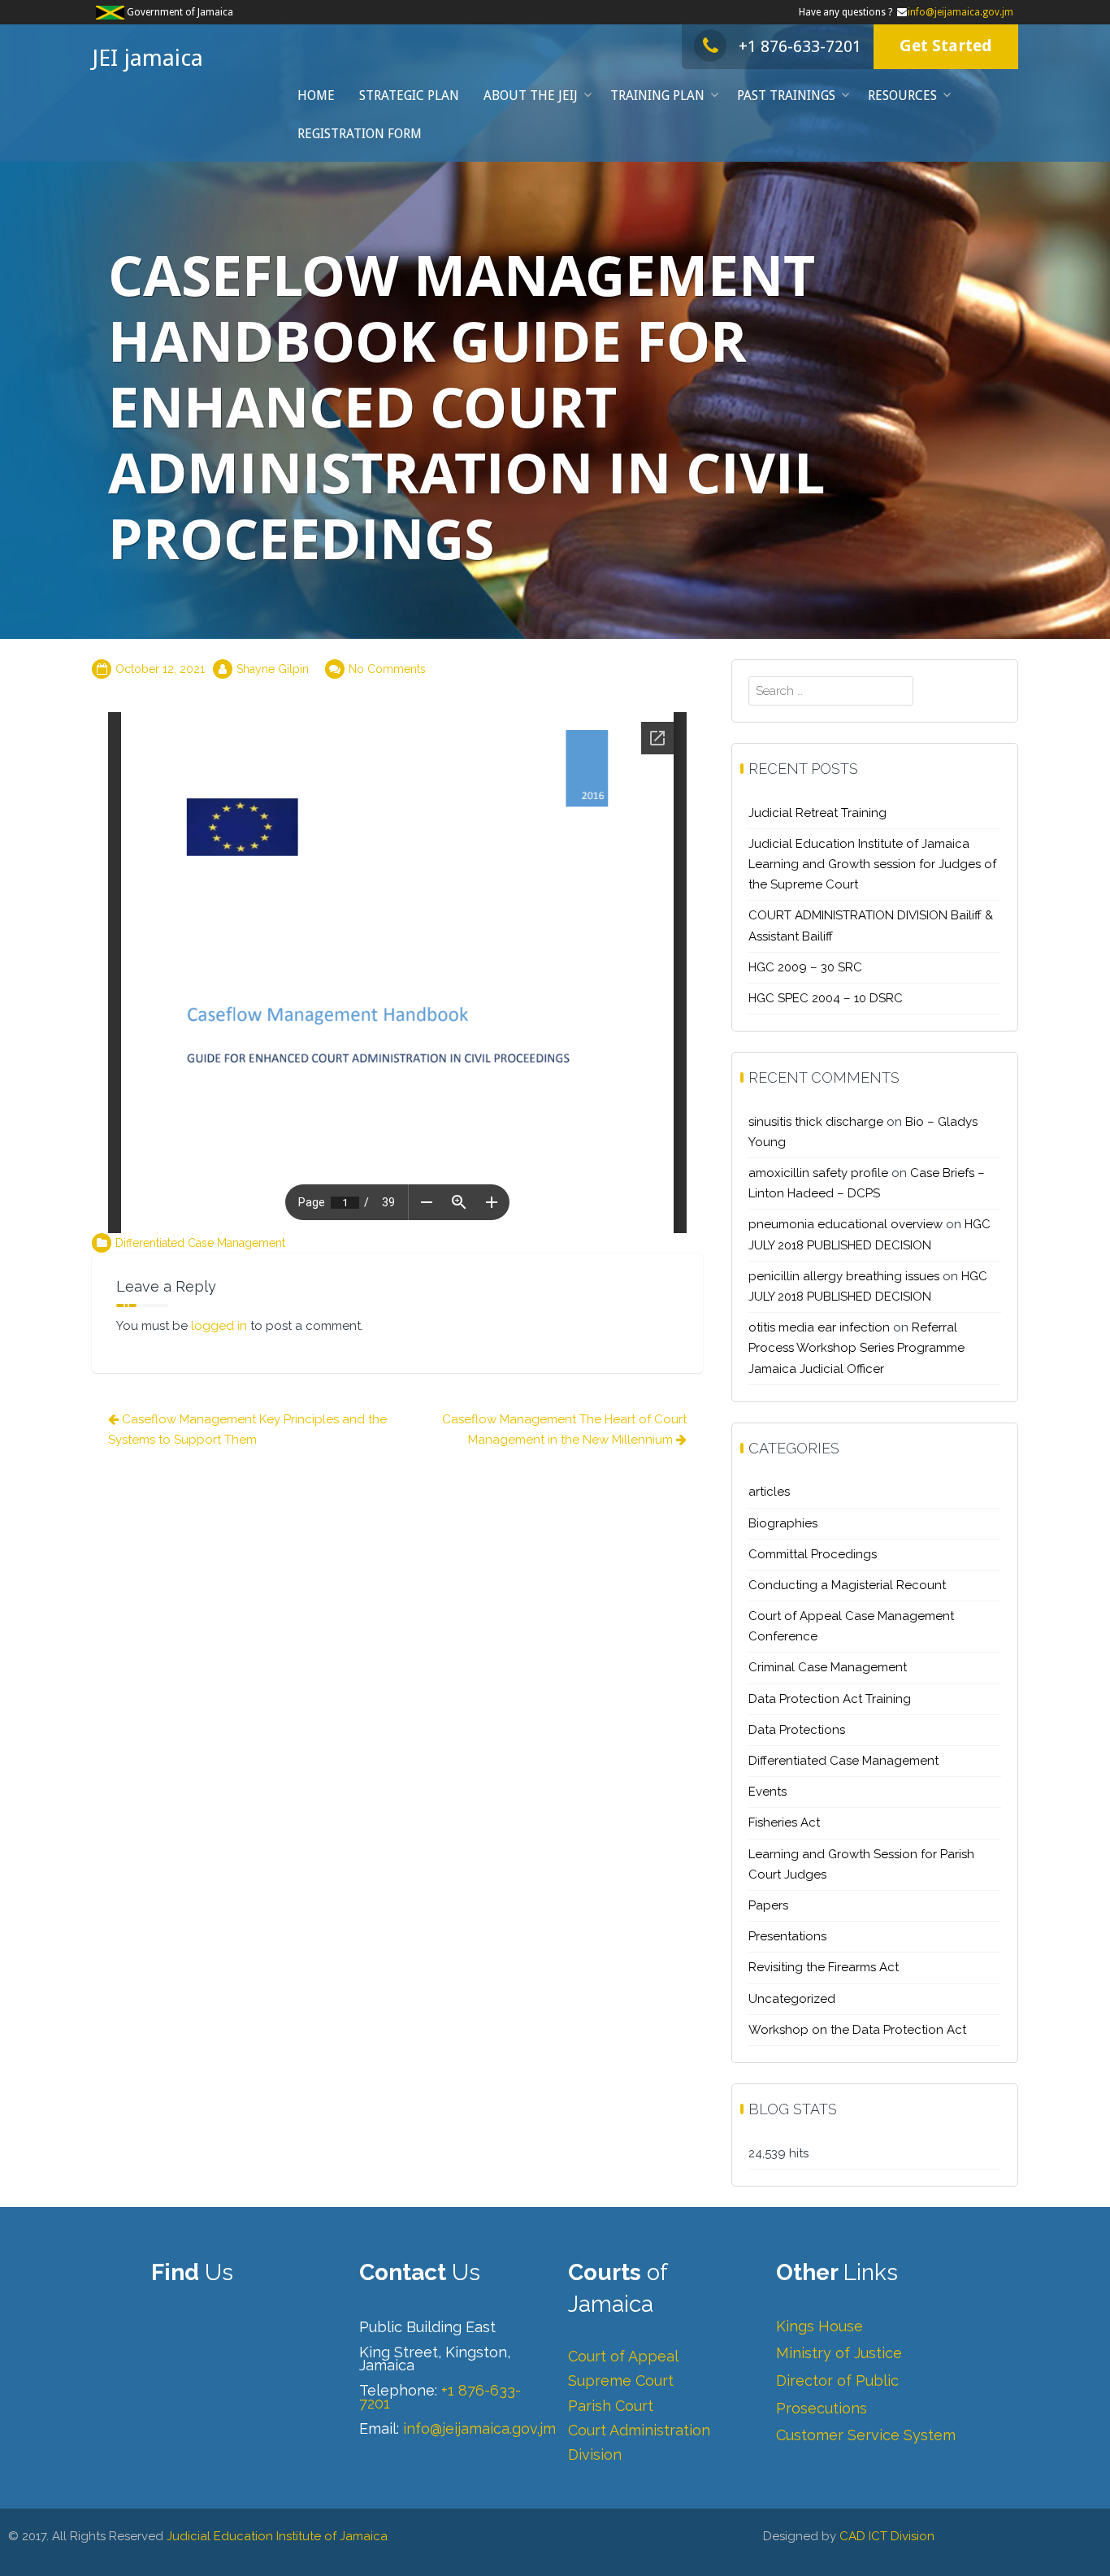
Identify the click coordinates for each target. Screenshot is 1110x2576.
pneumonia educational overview (846, 1224)
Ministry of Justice (839, 2353)
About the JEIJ (531, 96)
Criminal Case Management (828, 1667)
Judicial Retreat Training (817, 813)
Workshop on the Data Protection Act (857, 2030)
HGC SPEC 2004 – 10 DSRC (826, 998)
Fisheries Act (784, 1822)
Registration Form (360, 134)
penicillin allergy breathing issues (844, 1276)
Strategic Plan (409, 96)
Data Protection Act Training (830, 1699)
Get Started (946, 46)
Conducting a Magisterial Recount (847, 1585)
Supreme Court (621, 2381)
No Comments (387, 669)
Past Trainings (786, 96)
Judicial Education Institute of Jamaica (277, 2536)
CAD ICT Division (887, 2536)
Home (316, 96)
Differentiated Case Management (200, 1243)
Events (767, 1792)
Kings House (819, 2326)
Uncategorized (792, 1999)
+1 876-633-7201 (800, 46)
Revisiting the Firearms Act (824, 1967)
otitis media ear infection (819, 1327)
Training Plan (657, 96)
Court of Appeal (623, 2356)
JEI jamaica (147, 58)
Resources (902, 96)
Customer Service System (866, 2435)
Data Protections (797, 1730)
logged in (219, 1326)
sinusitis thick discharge (816, 1122)
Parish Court (611, 2406)
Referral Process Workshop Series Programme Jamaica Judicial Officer (856, 1348)
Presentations (787, 1936)
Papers (768, 1905)
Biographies (783, 1523)
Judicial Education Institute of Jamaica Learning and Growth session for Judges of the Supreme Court (872, 864)
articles (769, 1492)
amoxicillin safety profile (818, 1173)
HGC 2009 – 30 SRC (805, 967)
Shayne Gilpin (273, 669)
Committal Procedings (813, 1554)
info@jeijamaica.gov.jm (960, 12)
